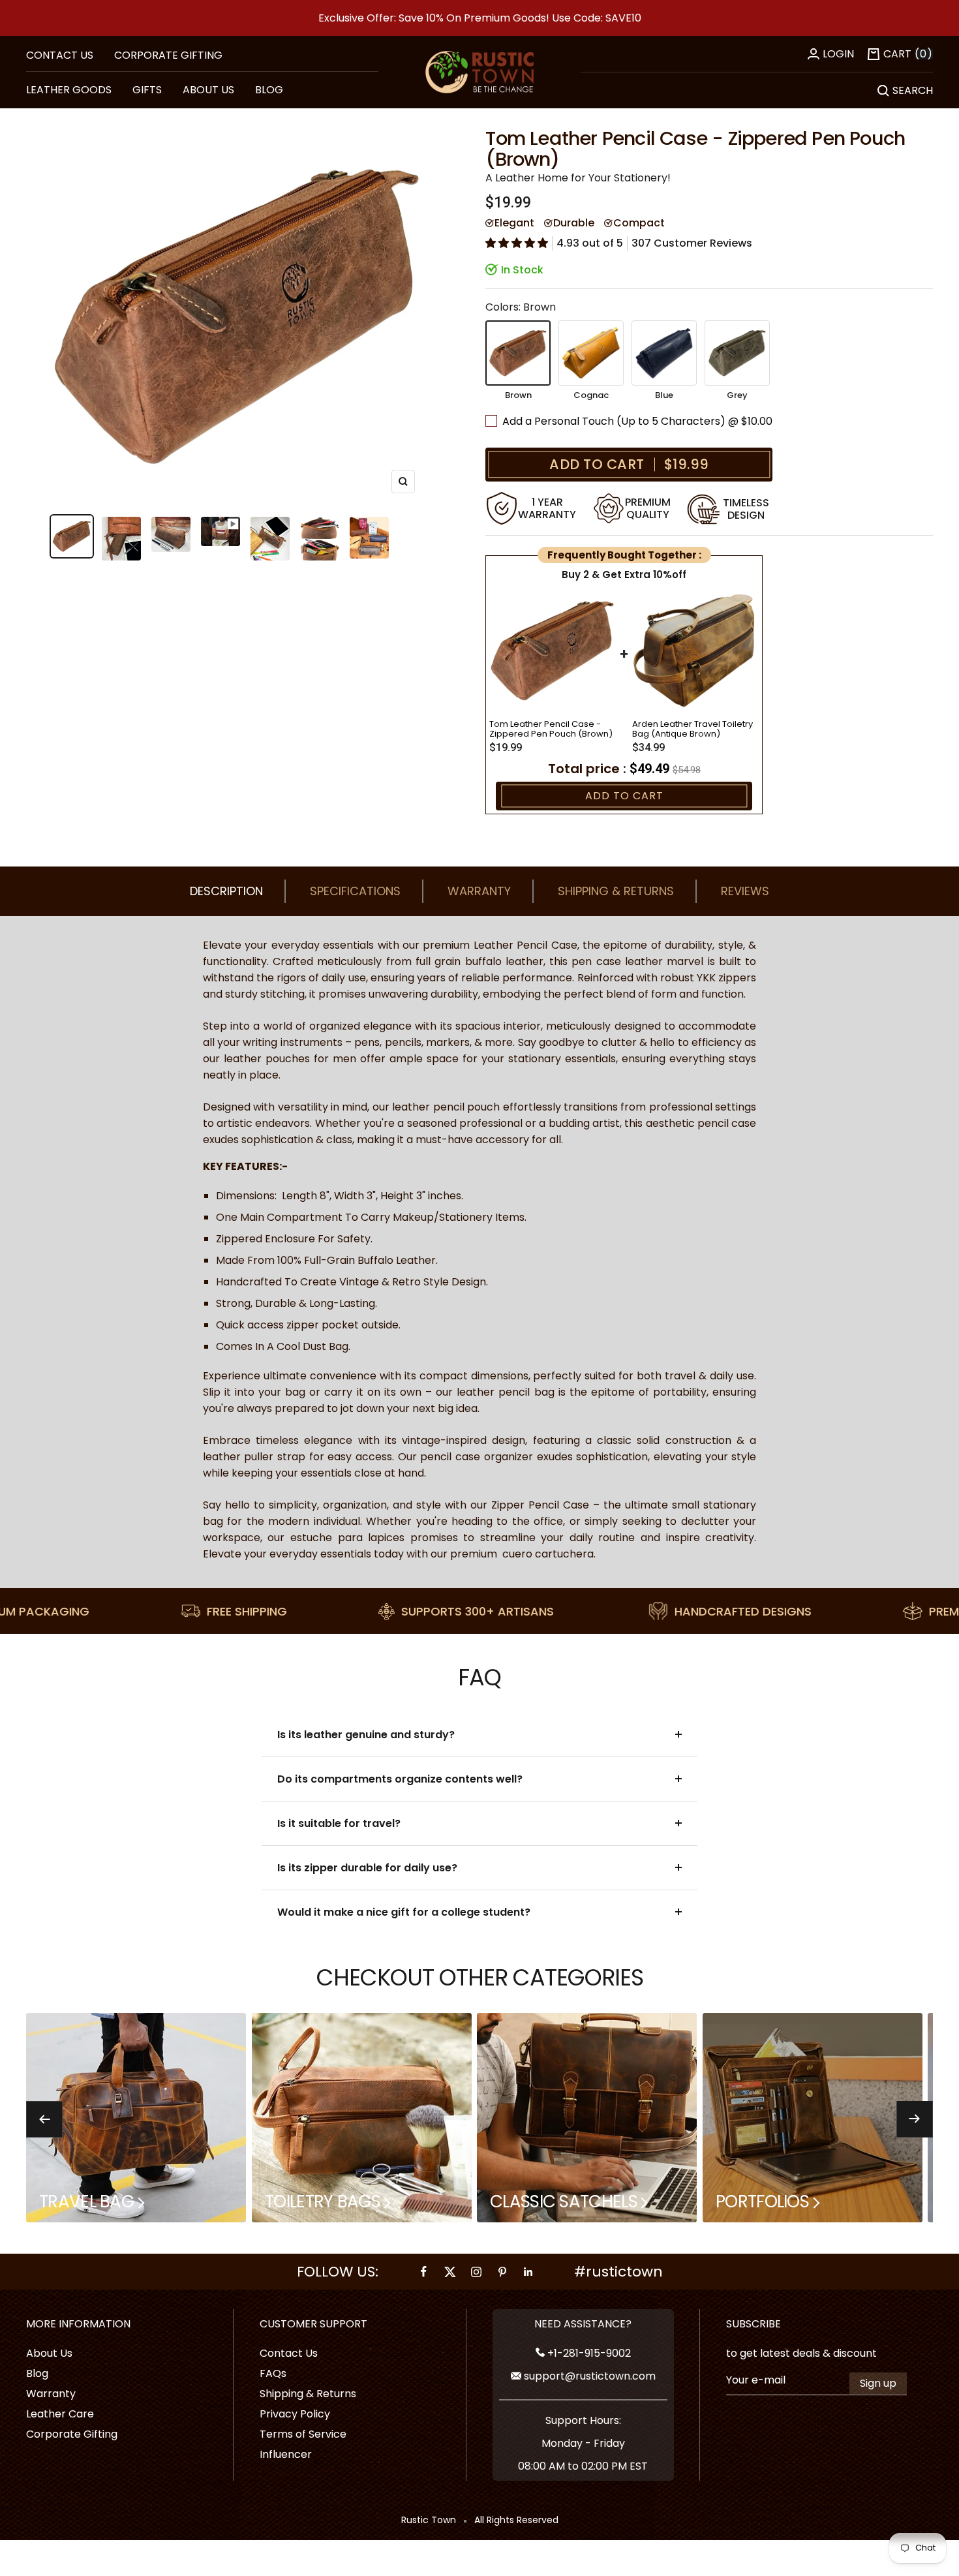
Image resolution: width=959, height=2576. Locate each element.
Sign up (878, 2383)
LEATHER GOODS (69, 90)
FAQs (273, 2373)
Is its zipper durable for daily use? (367, 1868)
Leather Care (60, 2414)
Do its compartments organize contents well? (400, 1779)
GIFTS (147, 90)
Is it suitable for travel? (339, 1823)
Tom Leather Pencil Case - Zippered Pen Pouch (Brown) (551, 729)
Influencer (286, 2454)
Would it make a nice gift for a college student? (404, 1912)
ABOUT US (208, 90)
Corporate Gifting (168, 55)
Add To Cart (624, 796)
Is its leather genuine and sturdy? (366, 1735)
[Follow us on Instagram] (476, 2272)
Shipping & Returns (616, 891)
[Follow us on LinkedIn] (528, 2272)
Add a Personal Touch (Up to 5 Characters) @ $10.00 (639, 421)
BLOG (269, 90)
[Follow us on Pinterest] (502, 2272)
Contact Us (289, 2353)
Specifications (355, 891)
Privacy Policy (295, 2414)
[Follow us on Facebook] (424, 2272)
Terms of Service (303, 2434)
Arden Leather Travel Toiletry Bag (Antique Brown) (693, 729)
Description (226, 891)
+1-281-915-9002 (588, 2353)
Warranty (479, 891)
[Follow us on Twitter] (450, 2272)
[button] (517, 243)
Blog (37, 2373)
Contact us (60, 55)
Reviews (745, 891)
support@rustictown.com (588, 2376)
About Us (49, 2353)
